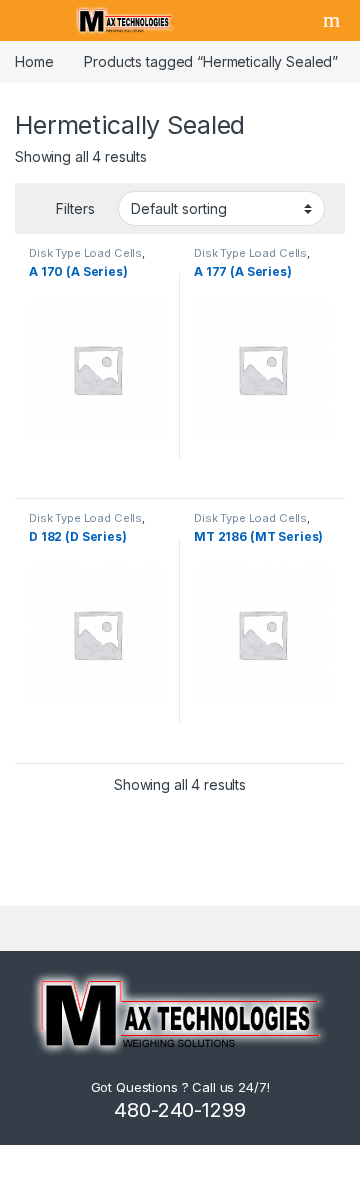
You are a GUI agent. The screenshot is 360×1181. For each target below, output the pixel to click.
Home (34, 61)
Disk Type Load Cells (85, 253)
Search (334, 20)
